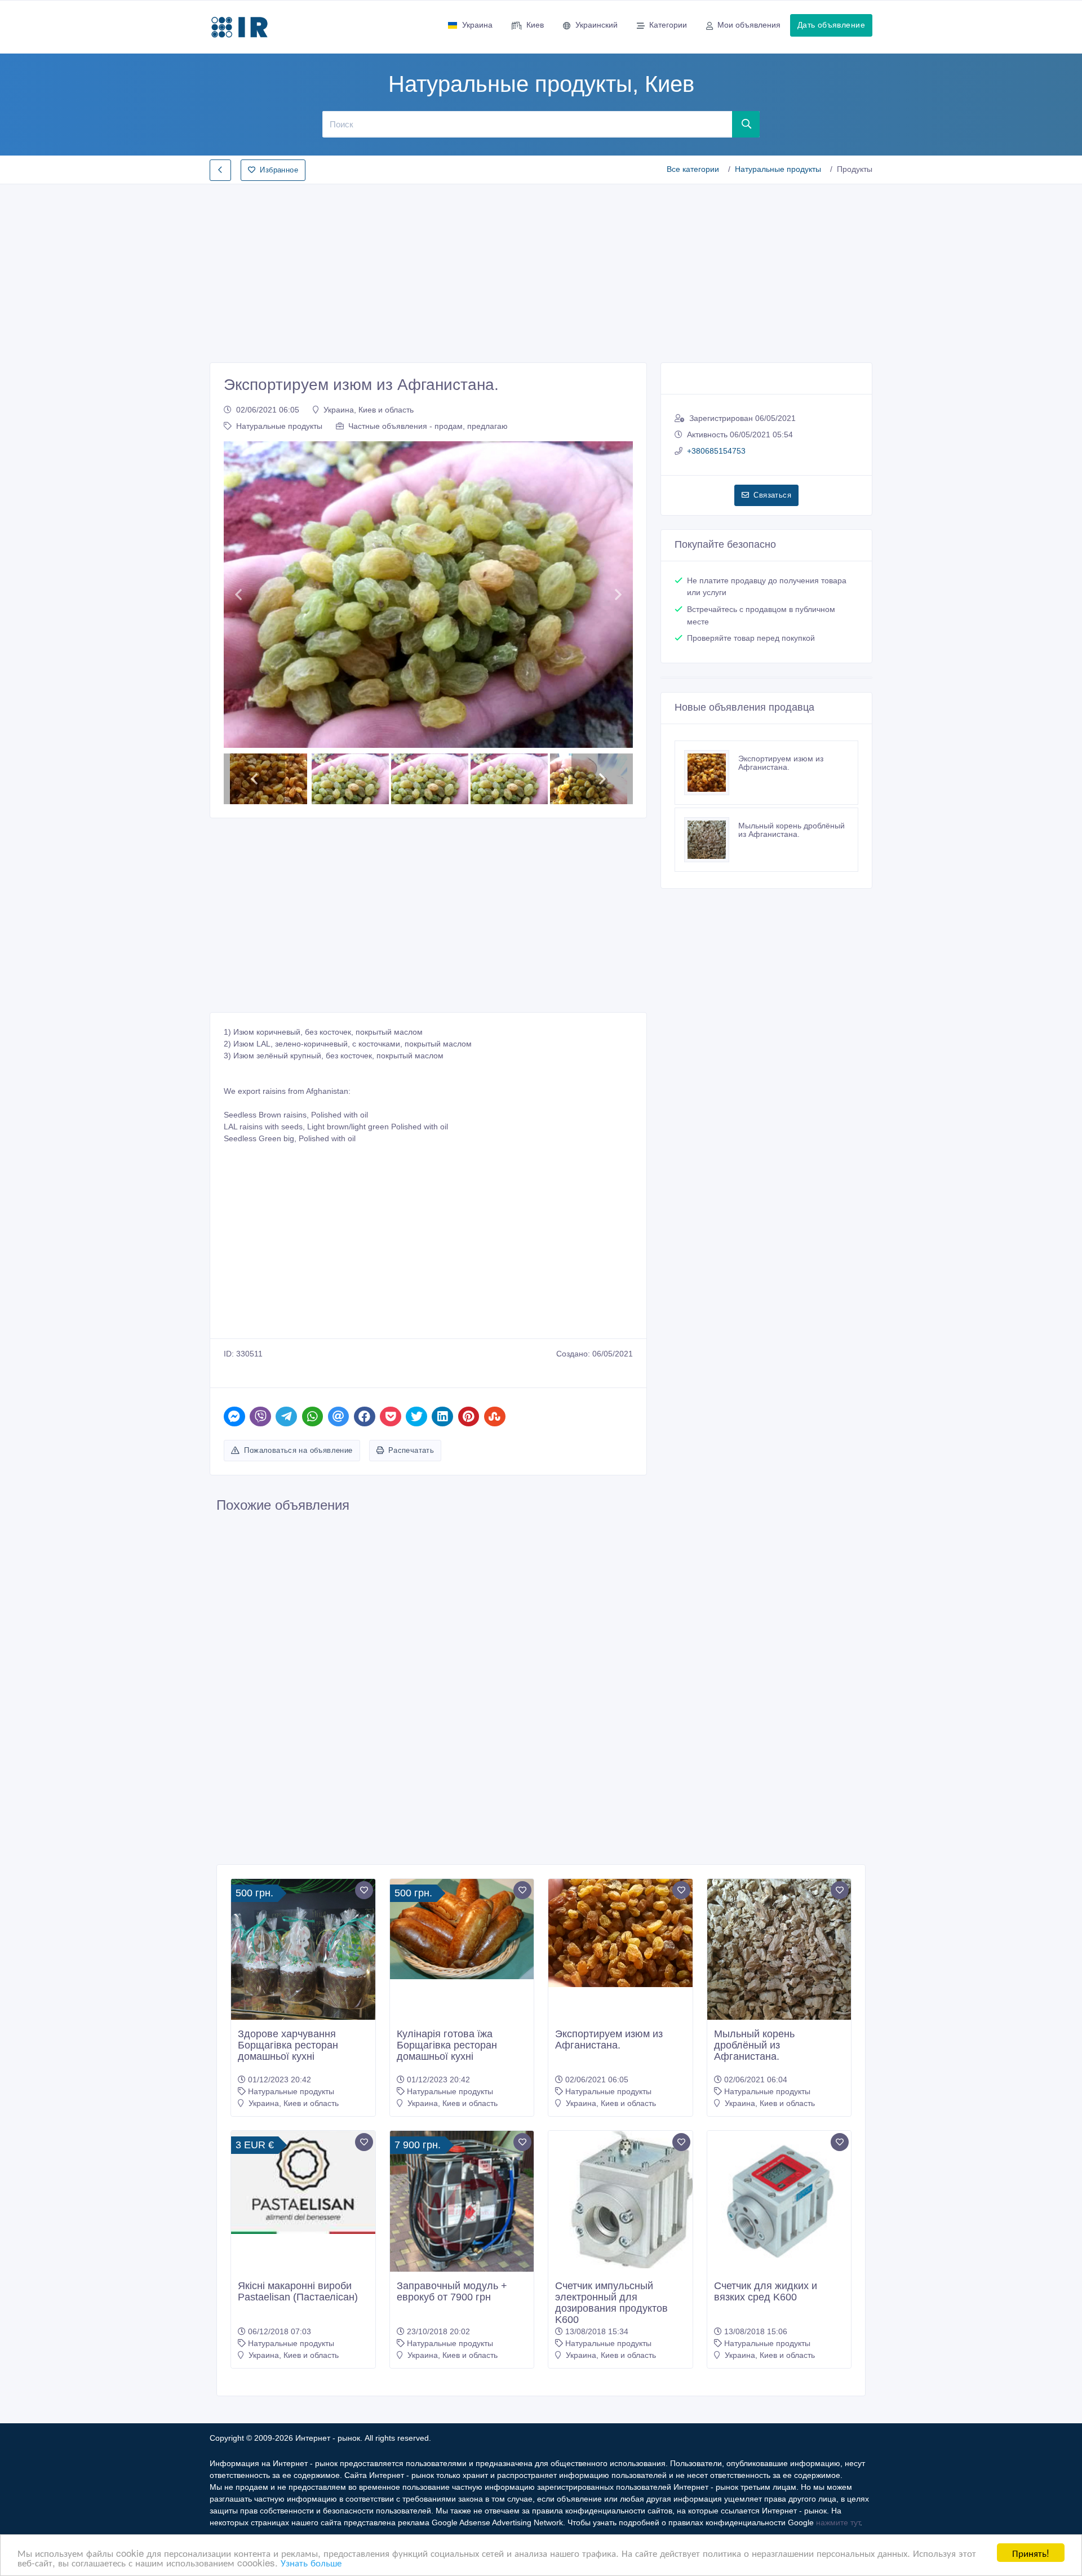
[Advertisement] (541, 270)
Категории (668, 25)
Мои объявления (749, 25)
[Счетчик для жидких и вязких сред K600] (779, 2203)
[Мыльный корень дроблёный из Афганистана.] (711, 840)
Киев (535, 25)
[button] (238, 595)
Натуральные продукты (778, 169)
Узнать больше (311, 2562)
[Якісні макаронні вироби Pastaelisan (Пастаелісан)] (303, 2182)
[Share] (234, 1416)
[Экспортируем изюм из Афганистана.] (711, 773)
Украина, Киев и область (369, 410)
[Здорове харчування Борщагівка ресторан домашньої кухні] (303, 1951)
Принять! (1031, 2553)
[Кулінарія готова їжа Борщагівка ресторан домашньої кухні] (462, 1929)
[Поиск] (746, 124)
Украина (477, 25)
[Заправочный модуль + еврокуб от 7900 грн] (462, 2203)
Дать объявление (831, 25)
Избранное (279, 170)
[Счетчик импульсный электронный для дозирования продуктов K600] (620, 2200)
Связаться (772, 495)
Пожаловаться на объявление (298, 1450)
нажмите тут (838, 2522)
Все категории (693, 169)
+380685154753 (716, 451)
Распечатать (411, 1450)
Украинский (597, 25)
